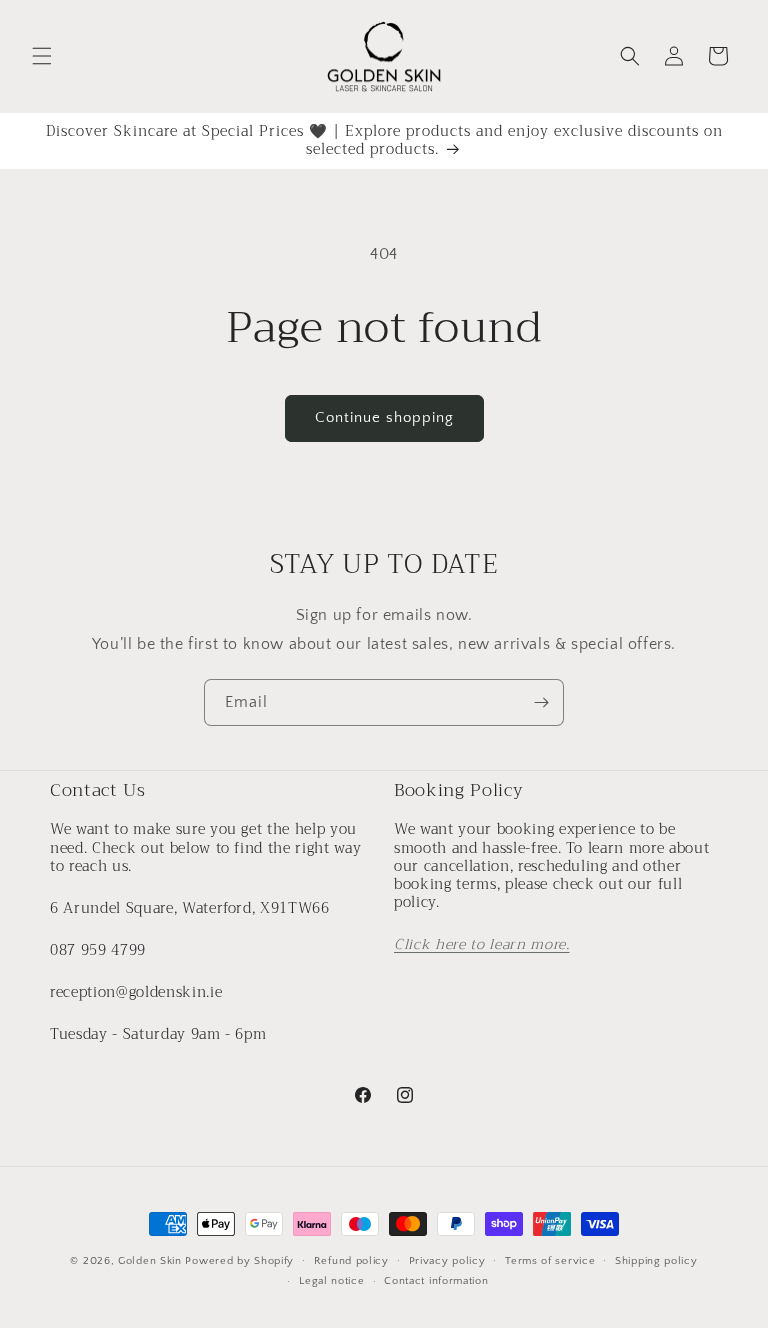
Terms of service (550, 1261)
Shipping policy (656, 1261)
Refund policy (351, 1261)
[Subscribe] (541, 702)
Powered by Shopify (239, 1261)
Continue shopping (384, 417)
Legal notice (331, 1281)
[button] (42, 56)
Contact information (436, 1281)
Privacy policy (447, 1261)
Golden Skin (150, 1261)
